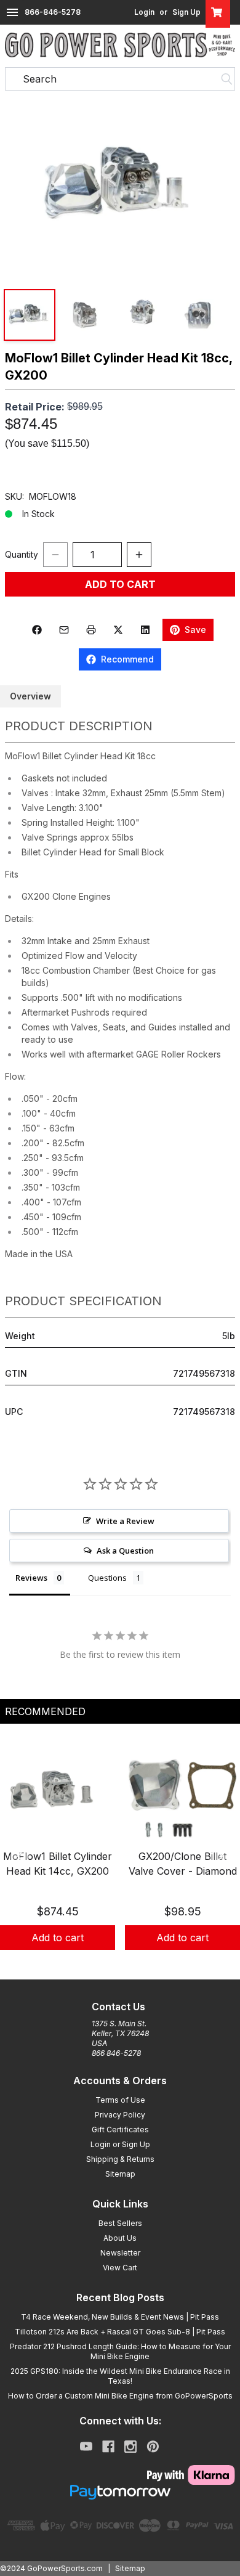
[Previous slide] (20, 1856)
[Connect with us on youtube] (86, 2447)
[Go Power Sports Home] (120, 45)
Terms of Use (120, 2100)
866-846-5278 (53, 12)
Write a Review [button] (125, 1521)
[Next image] (218, 185)
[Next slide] (220, 1856)
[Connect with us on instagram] (130, 2447)
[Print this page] (91, 630)
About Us (120, 2238)
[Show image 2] (86, 315)
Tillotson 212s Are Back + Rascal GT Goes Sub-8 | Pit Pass (120, 2332)
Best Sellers (120, 2223)
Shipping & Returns (120, 2159)
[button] (120, 186)
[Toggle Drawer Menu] (12, 12)
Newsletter (120, 2253)
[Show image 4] (199, 315)
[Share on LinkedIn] (145, 630)
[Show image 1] (30, 315)
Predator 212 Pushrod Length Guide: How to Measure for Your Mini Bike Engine (120, 2351)
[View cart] (218, 12)
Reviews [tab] (31, 1578)
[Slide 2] (120, 1963)
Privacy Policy (120, 2115)
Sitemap (120, 2174)
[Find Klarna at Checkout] (120, 2475)
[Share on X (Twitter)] (118, 630)
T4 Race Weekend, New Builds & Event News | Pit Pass (120, 2317)
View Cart (120, 2268)
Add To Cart (120, 584)
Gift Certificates (120, 2130)
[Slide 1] (105, 1963)
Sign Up (186, 12)
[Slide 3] (135, 1963)
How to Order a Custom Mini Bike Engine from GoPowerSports (120, 2396)
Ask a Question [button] (125, 1551)
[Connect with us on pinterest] (153, 2447)
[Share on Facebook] (37, 630)
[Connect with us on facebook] (108, 2447)
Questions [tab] (107, 1578)
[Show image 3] (143, 315)
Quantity (22, 554)
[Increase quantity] (139, 555)
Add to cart (58, 1938)
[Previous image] (22, 185)
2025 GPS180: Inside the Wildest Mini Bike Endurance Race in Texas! (120, 2376)
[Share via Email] (64, 630)
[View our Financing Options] (120, 2492)
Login (144, 12)
